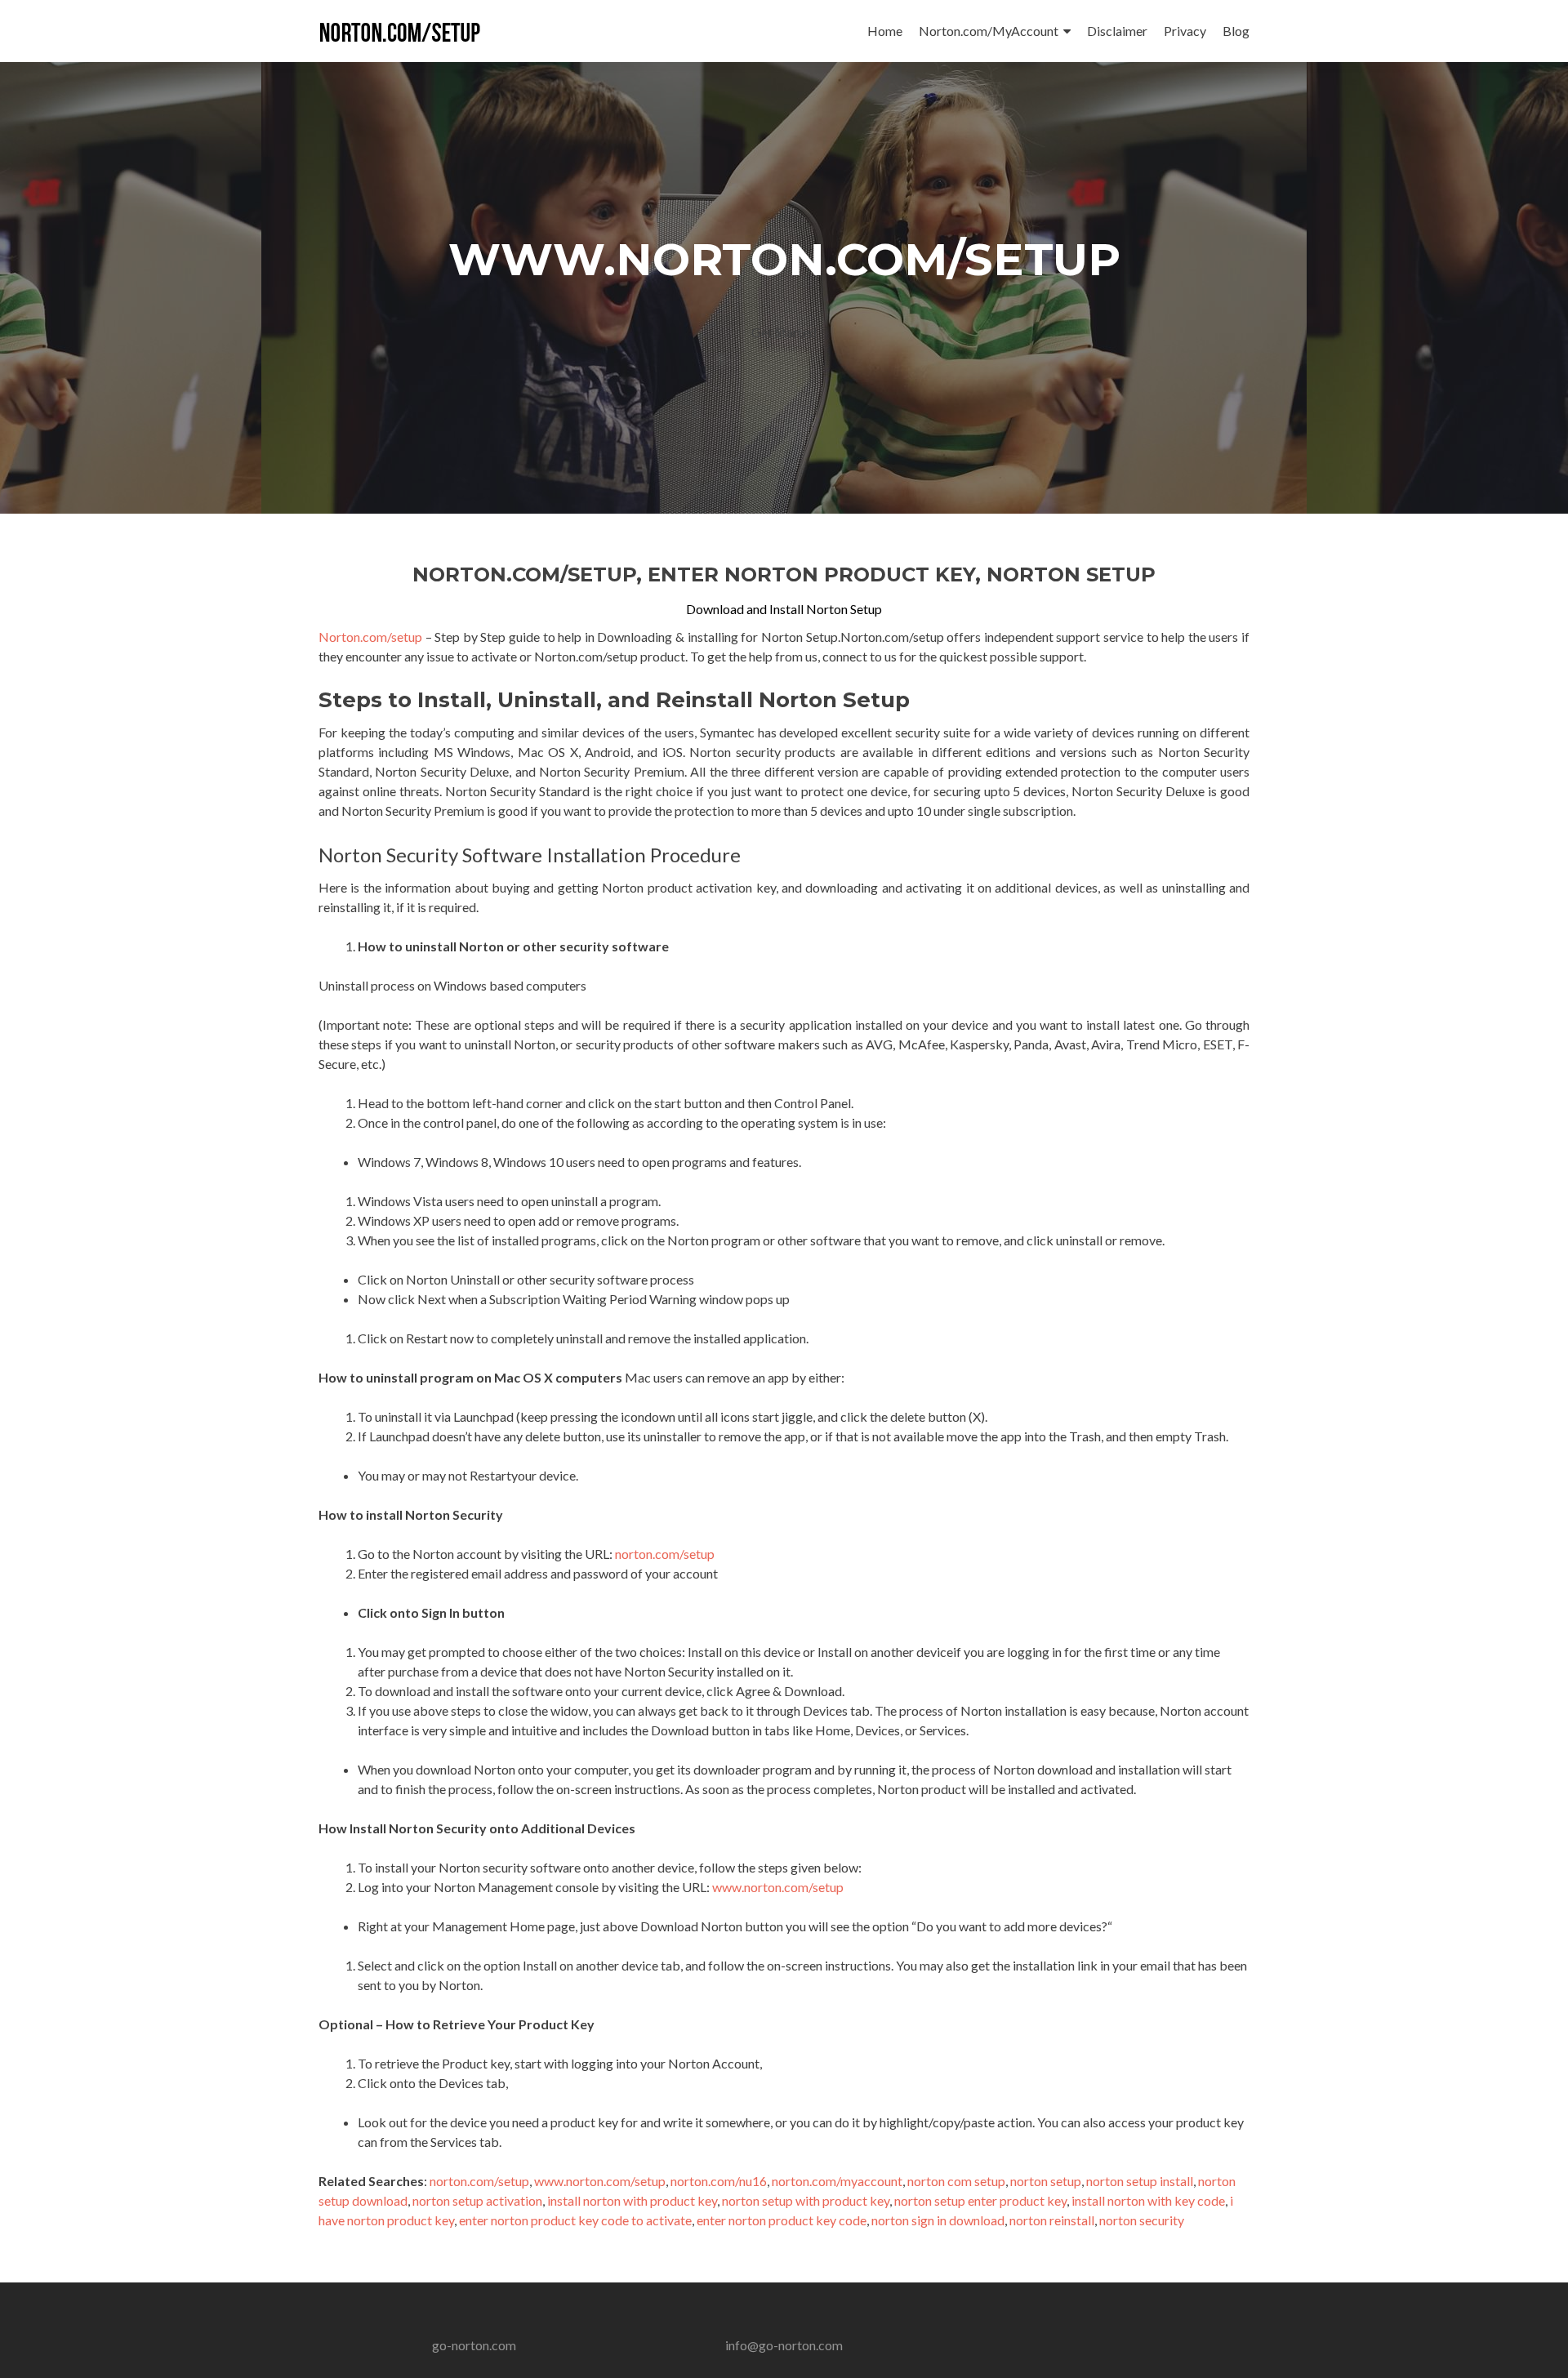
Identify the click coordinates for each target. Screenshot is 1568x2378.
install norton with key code (1148, 2200)
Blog (1236, 31)
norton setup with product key (806, 2200)
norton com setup (956, 2181)
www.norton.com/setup (778, 1887)
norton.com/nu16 (719, 2181)
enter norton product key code (782, 2220)
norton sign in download (938, 2220)
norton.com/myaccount (837, 2181)
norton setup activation (477, 2200)
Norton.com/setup (370, 637)
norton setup (1046, 2181)
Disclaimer (1117, 31)
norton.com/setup (665, 1554)
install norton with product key (632, 2200)
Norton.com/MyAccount (989, 31)
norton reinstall (1052, 2220)
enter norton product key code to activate (575, 2220)
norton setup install (1140, 2181)
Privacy (1185, 31)
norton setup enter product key (980, 2200)
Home (885, 31)
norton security (1142, 2220)
